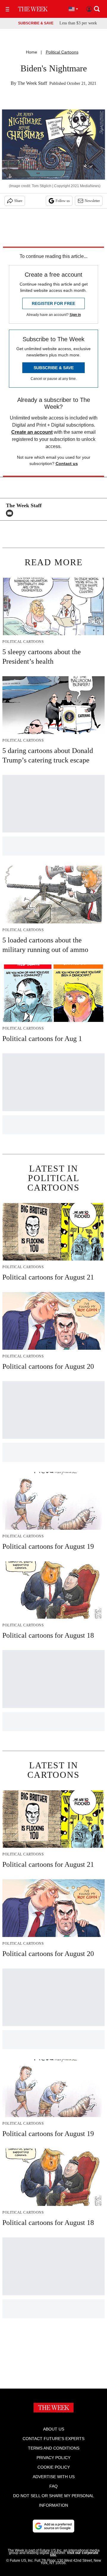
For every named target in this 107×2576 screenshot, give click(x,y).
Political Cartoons (62, 52)
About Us (54, 2429)
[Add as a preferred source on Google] (53, 2526)
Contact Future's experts (53, 2439)
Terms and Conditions (54, 2448)
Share (18, 201)
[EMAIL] (11, 513)
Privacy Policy (53, 2458)
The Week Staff (32, 83)
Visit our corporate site (74, 2554)
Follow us (63, 201)
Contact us (67, 463)
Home (32, 52)
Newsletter (92, 201)
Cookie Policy (54, 2467)
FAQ (53, 2486)
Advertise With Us (54, 2477)
